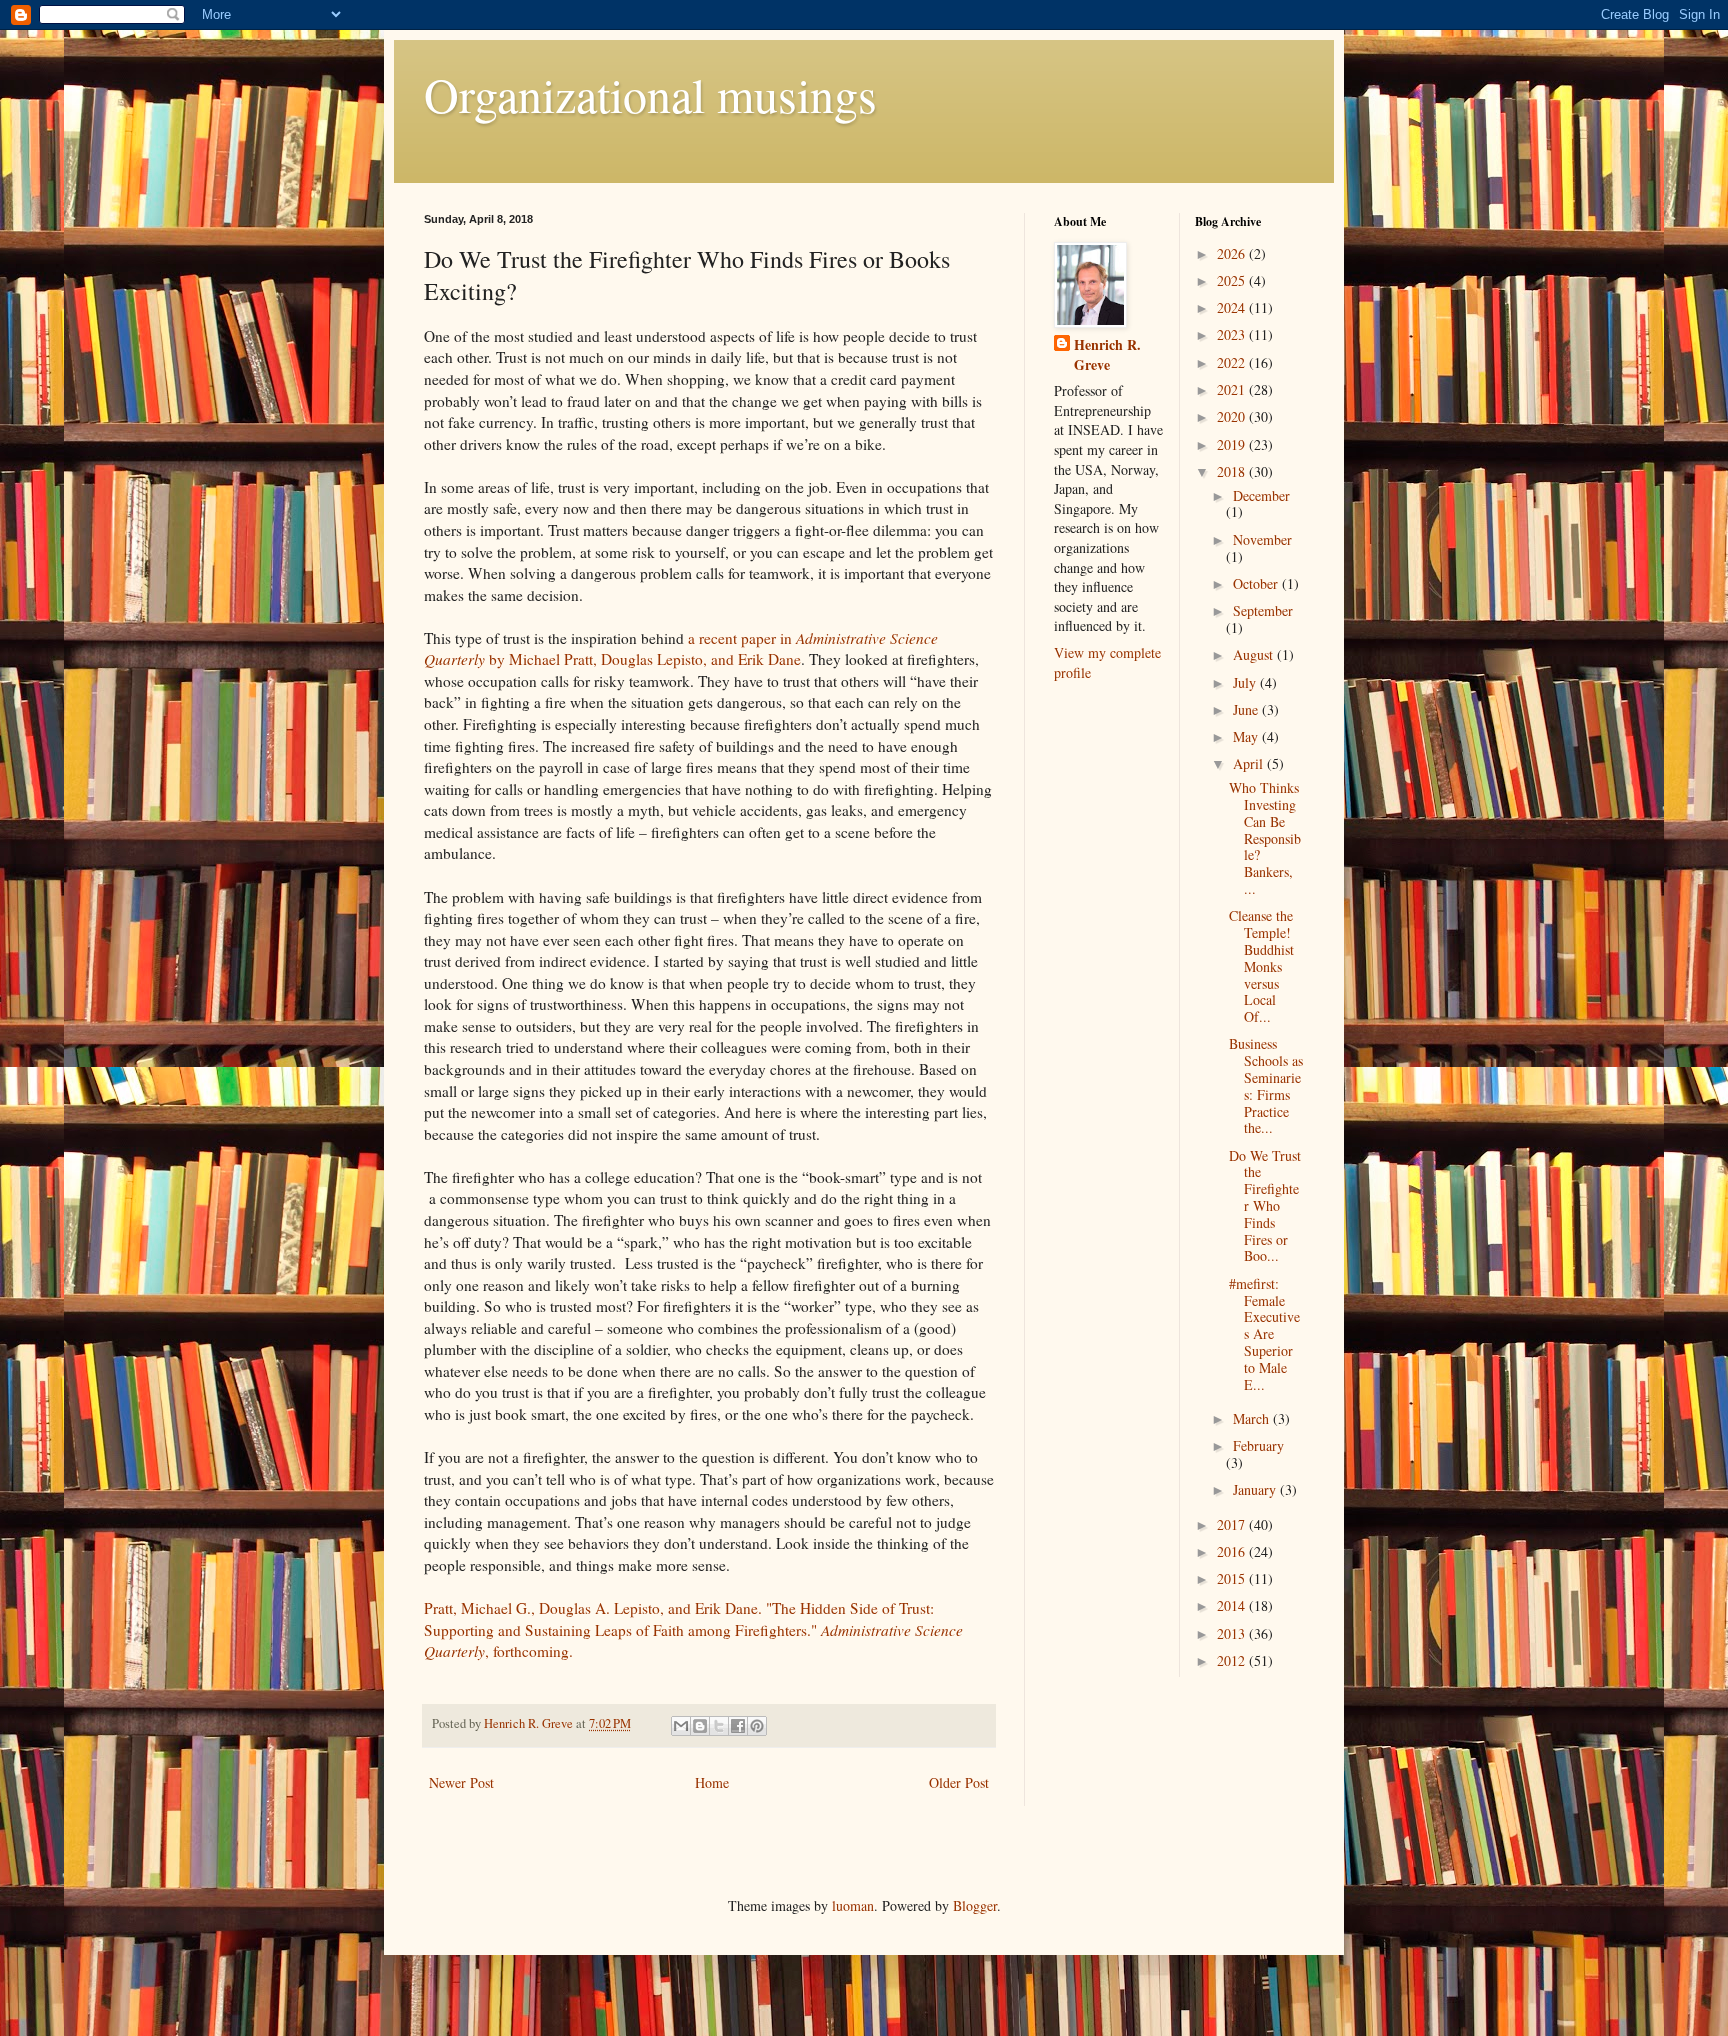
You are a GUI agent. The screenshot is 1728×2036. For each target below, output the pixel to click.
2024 (1233, 307)
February (1258, 1445)
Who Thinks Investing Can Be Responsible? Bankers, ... (1265, 838)
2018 (1233, 471)
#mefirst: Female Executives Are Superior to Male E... (1264, 1334)
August (1255, 654)
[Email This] (681, 1726)
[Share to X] (719, 1726)
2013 (1233, 1633)
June (1247, 709)
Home (712, 1782)
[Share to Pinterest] (757, 1726)
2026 (1233, 253)
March (1253, 1418)
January (1256, 1489)
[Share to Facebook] (738, 1726)
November (1262, 539)
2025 (1233, 280)
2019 (1233, 444)
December (1261, 495)
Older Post (959, 1782)
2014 (1233, 1605)
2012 (1233, 1660)
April (1250, 763)
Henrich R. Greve (1107, 354)
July (1246, 682)
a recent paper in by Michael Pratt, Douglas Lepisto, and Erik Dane (681, 649)
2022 (1233, 362)
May (1247, 736)
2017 (1233, 1524)
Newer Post (461, 1782)
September (1263, 610)
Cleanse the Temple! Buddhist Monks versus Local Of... (1261, 966)
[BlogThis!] (700, 1726)
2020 (1233, 416)
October (1257, 583)
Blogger (975, 1905)
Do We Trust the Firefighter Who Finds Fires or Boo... (1265, 1206)
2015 (1233, 1578)
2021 (1233, 389)
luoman (853, 1905)
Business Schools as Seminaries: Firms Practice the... (1266, 1085)
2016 (1233, 1551)
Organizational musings (650, 94)
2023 (1233, 334)
